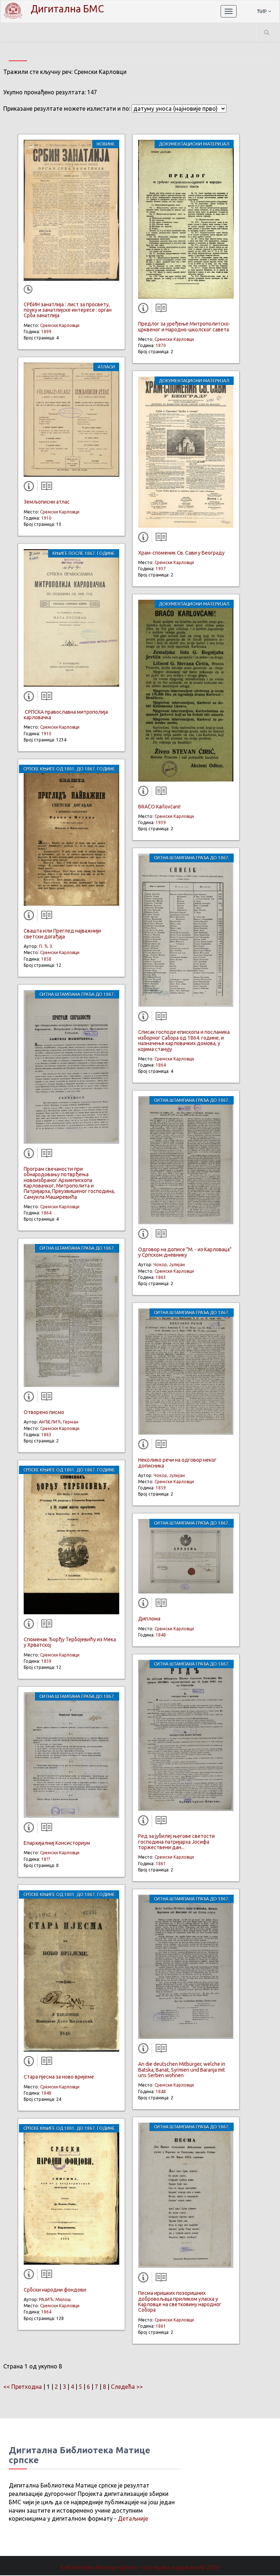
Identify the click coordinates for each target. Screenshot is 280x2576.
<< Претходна (23, 2387)
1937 (161, 569)
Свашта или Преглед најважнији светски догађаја (62, 933)
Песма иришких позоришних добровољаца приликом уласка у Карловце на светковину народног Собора (180, 2301)
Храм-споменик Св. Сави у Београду (181, 553)
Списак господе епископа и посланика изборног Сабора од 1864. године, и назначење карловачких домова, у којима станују (184, 1040)
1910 (46, 518)
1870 (161, 345)
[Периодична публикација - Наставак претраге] (30, 290)
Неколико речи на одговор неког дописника (177, 1463)
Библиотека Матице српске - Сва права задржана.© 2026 (140, 2567)
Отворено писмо (44, 1412)
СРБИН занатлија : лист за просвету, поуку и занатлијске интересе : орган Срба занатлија (68, 310)
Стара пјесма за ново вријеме (59, 2077)
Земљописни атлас (47, 502)
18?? (46, 1859)
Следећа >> (127, 2387)
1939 (161, 822)
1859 (46, 1661)
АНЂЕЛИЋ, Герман (59, 1422)
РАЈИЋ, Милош (55, 2299)
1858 (46, 959)
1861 (161, 1864)
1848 (46, 2093)
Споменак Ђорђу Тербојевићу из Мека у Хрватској (70, 1642)
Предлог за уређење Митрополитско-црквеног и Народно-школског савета (184, 326)
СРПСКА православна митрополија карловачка (66, 715)
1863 (46, 1435)
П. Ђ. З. (46, 946)
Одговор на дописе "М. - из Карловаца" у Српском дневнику (185, 1252)
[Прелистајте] (45, 488)
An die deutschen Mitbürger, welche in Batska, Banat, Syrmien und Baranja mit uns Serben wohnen (182, 2070)
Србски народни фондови (55, 2290)
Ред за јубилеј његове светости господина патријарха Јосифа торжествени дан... (176, 1842)
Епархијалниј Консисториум (57, 1843)
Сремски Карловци (60, 325)
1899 (46, 332)
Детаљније (133, 2518)
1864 (46, 1213)
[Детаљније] (30, 488)
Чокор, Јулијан (169, 1265)
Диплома (149, 1619)
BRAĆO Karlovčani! (159, 807)
